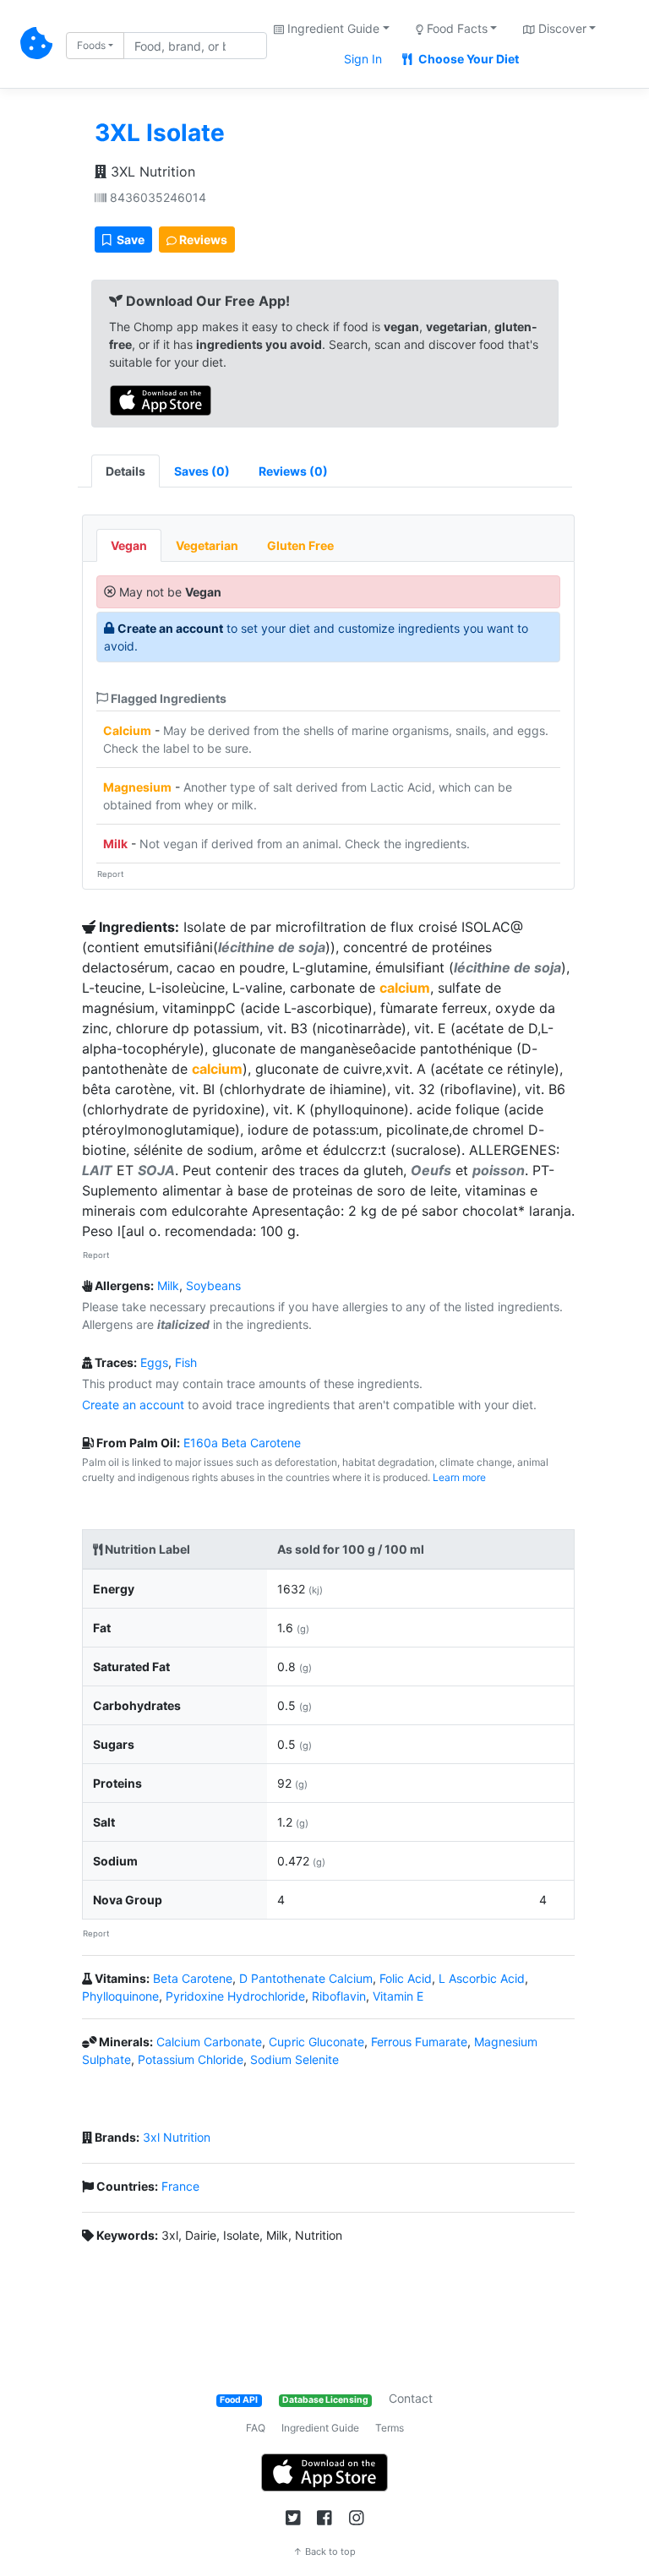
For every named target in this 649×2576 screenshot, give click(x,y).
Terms (390, 2428)
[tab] (202, 471)
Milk (115, 844)
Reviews (202, 240)
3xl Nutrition (177, 2137)
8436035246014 (156, 197)
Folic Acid (406, 1978)
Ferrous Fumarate (419, 2042)
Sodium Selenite (295, 2059)
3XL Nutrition (151, 172)
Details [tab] (125, 471)
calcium (405, 988)
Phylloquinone (120, 1996)
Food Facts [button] (455, 28)
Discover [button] (561, 28)
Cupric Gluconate (316, 2042)
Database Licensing (325, 2400)
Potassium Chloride (191, 2059)
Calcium (127, 730)
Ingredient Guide (320, 2428)
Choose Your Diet (467, 59)
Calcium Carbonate (209, 2042)
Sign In (363, 59)
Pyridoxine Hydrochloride (235, 1996)
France (180, 2186)
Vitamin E (398, 1996)
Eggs (154, 1362)
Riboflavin (339, 1996)
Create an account (170, 628)
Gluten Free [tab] (300, 545)
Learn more (459, 1477)
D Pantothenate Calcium (306, 1978)
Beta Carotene (193, 1978)
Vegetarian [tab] (207, 545)
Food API (239, 2400)
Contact (411, 2398)
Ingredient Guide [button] (332, 28)
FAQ (256, 2428)
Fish (186, 1362)
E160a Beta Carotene (242, 1443)
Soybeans (213, 1285)
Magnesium (137, 787)
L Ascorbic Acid (482, 1978)
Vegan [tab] (129, 545)
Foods (91, 45)
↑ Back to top (324, 2551)
